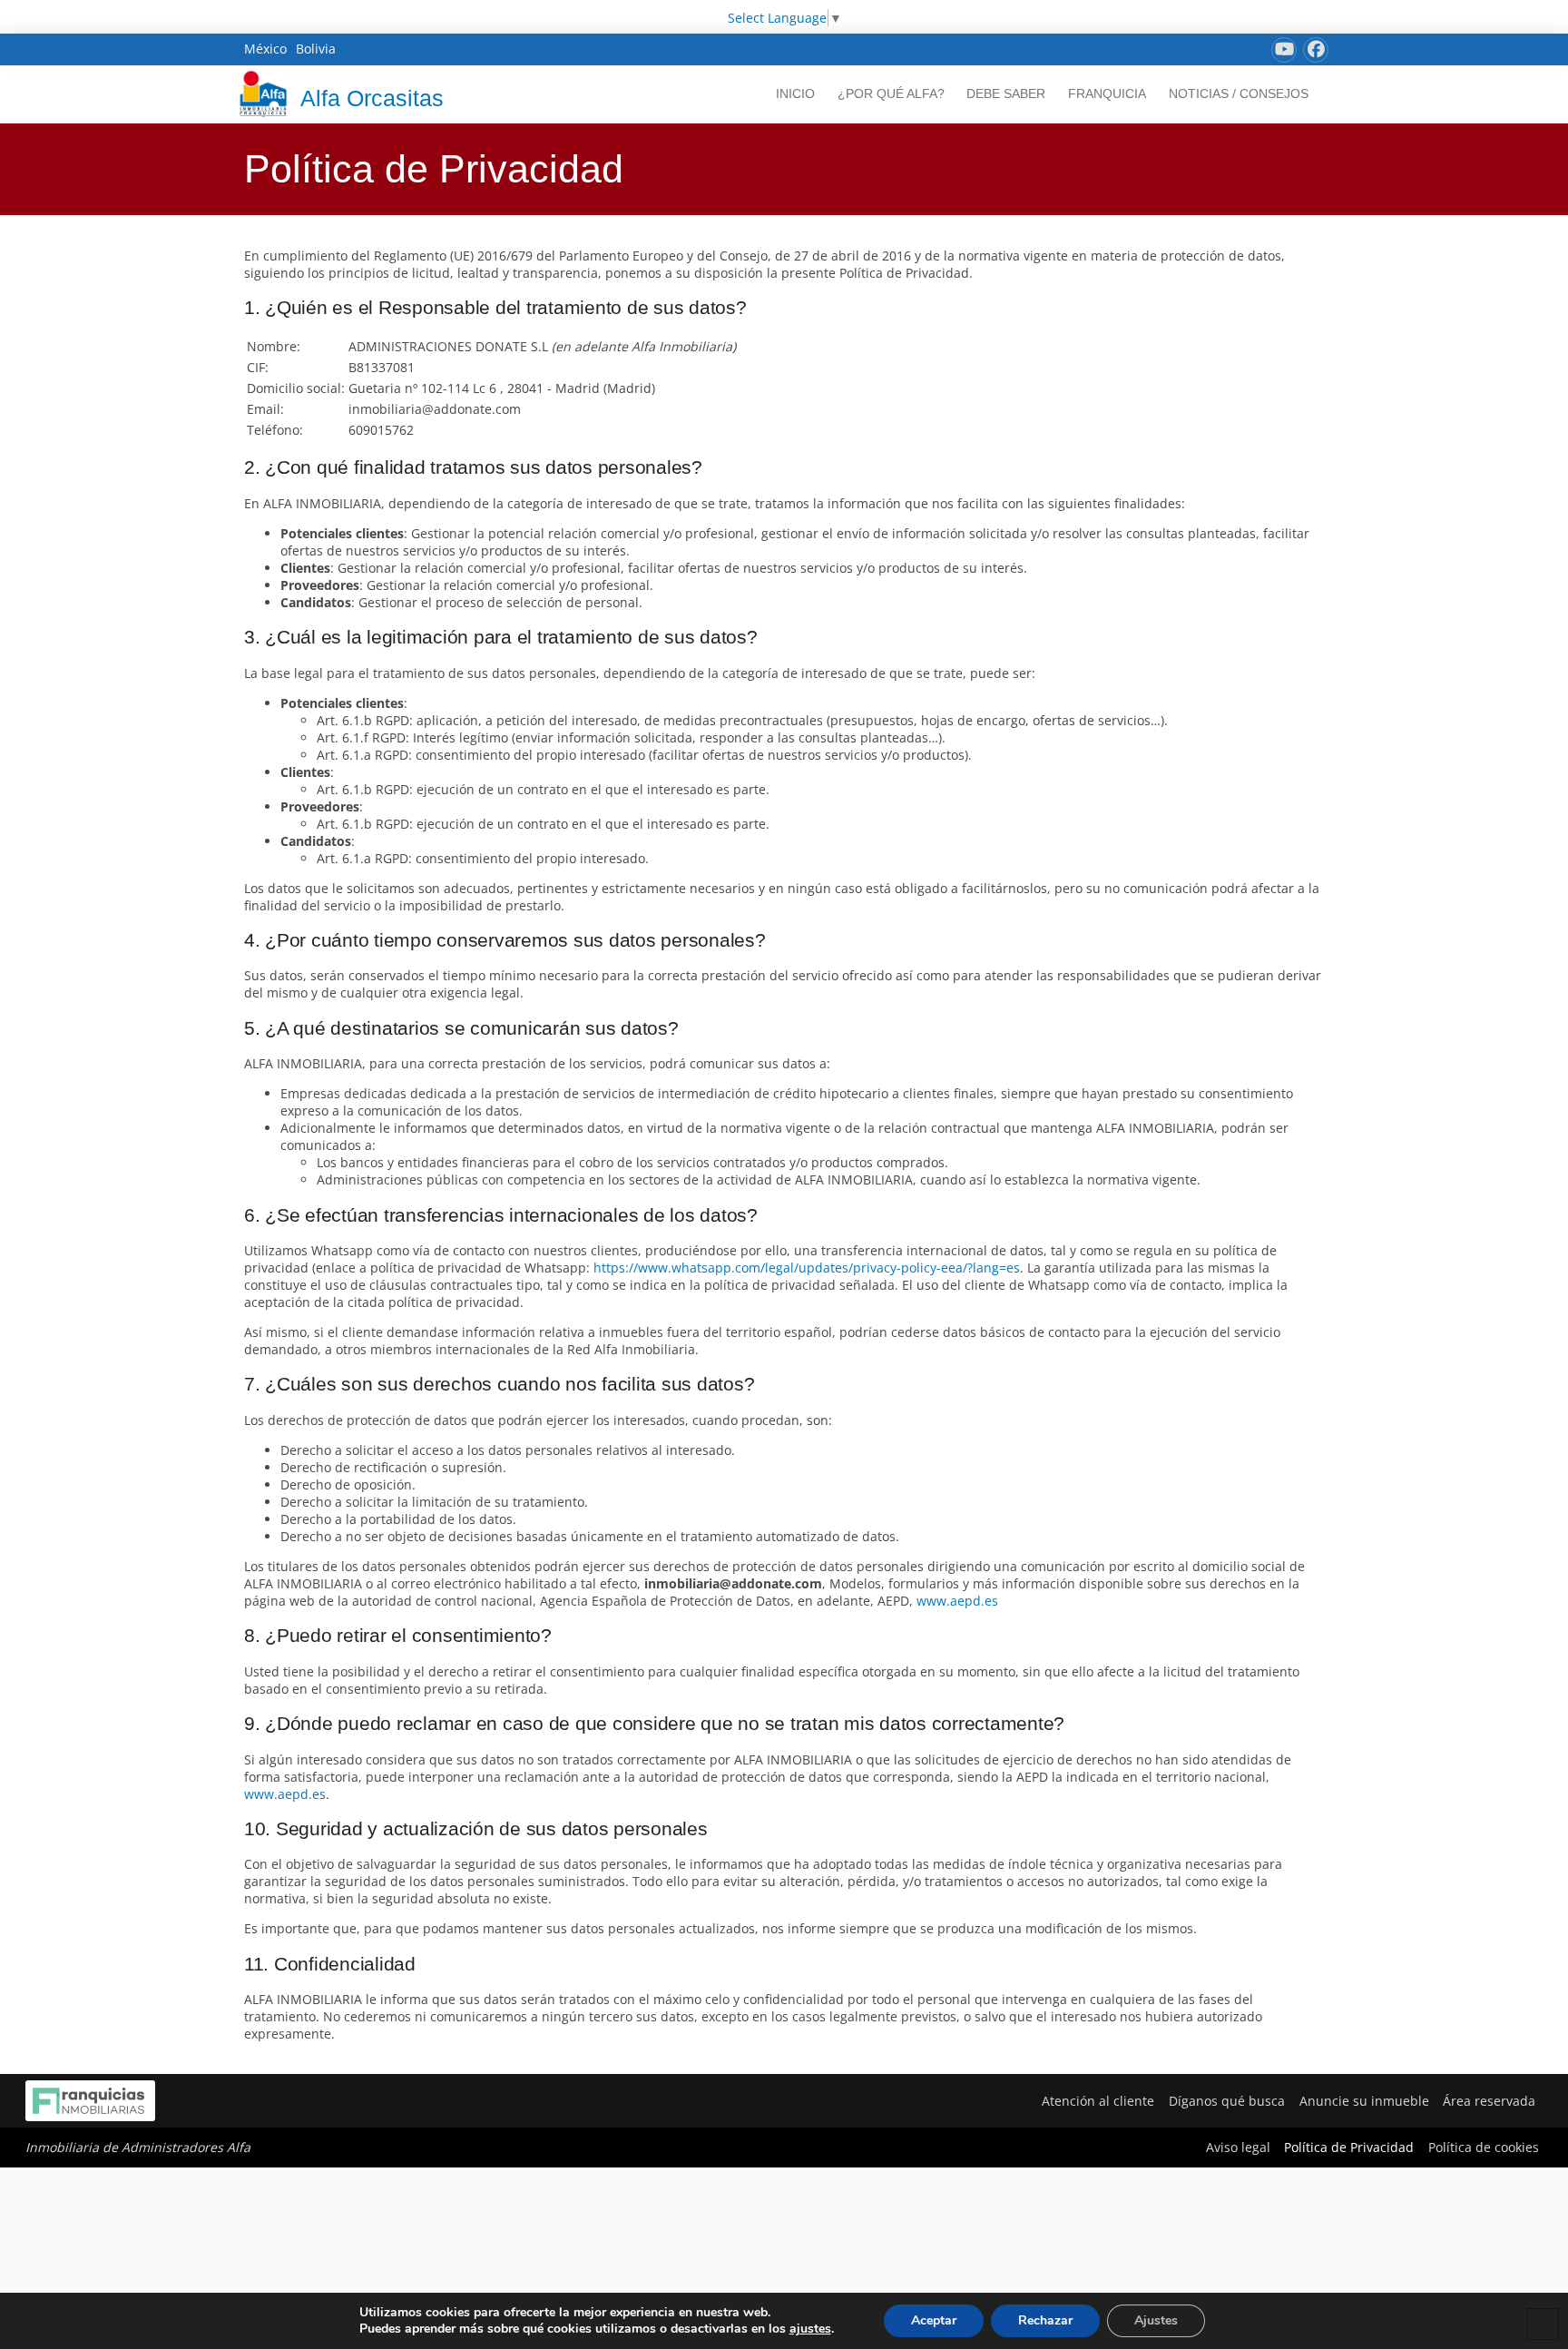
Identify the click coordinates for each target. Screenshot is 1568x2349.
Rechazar (1045, 2320)
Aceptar (934, 2320)
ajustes (810, 2329)
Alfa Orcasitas (372, 98)
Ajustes (1156, 2320)
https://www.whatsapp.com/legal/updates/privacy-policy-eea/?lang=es (807, 1268)
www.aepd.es (957, 1601)
